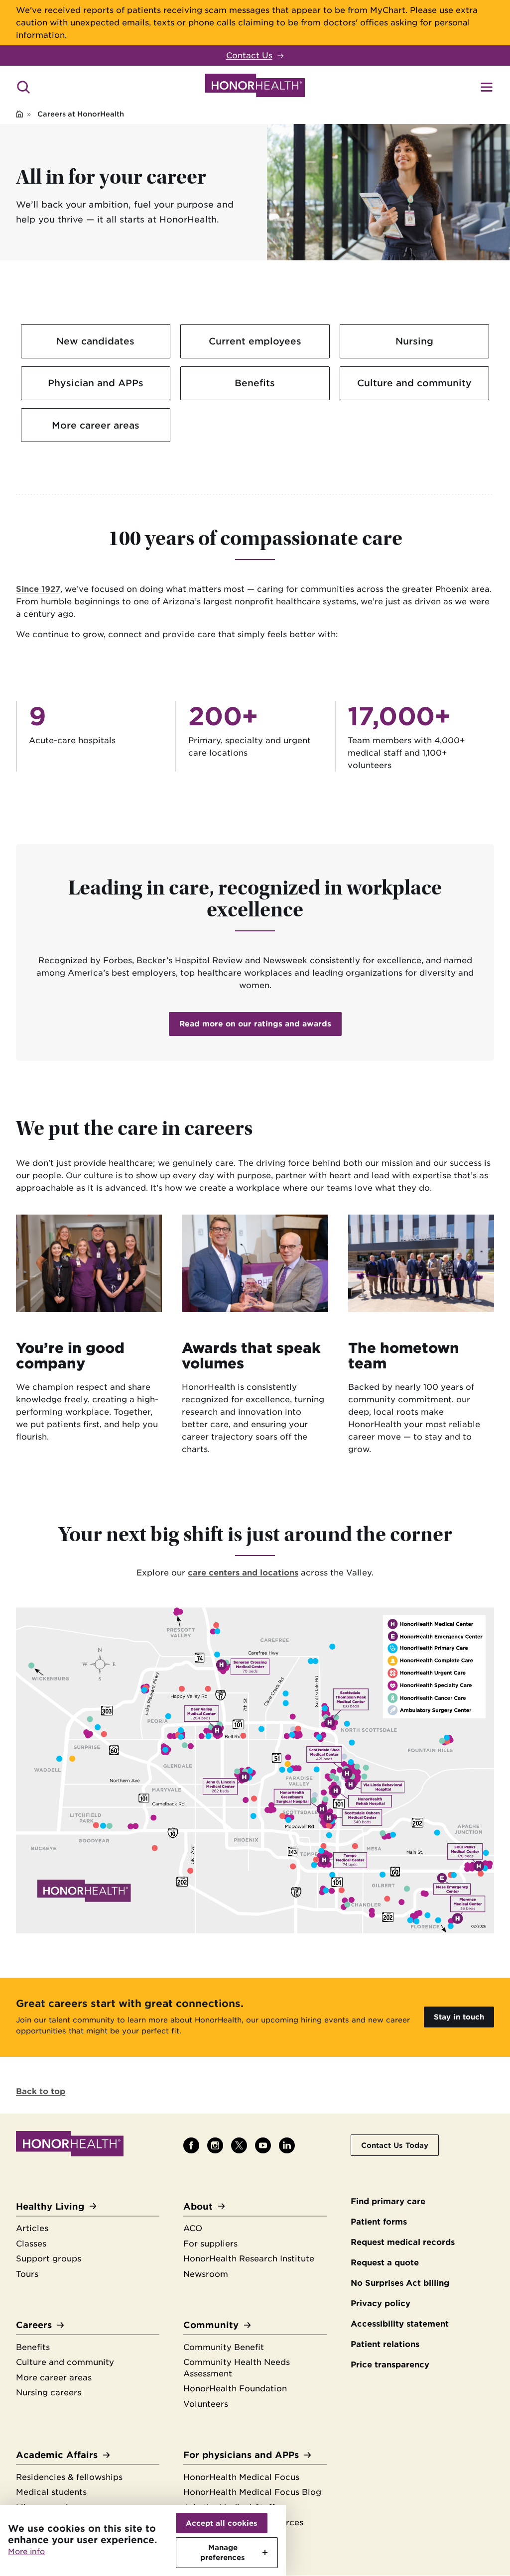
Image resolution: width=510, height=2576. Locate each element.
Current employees (255, 341)
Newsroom (206, 2274)
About (198, 2206)
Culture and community (414, 383)
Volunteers (206, 2404)
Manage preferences (223, 2552)
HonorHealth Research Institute (249, 2259)
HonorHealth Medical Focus (241, 2477)
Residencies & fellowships (69, 2477)
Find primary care (388, 2201)
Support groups (49, 2259)
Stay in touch (459, 2017)
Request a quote (385, 2263)
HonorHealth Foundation (235, 2389)
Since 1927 (38, 589)
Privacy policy (381, 2303)
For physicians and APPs (241, 2455)
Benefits (255, 383)
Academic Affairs (57, 2455)
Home (19, 115)
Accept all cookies (222, 2523)
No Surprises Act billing (400, 2283)
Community (211, 2325)
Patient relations (385, 2344)
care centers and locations (243, 1573)
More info (26, 2552)
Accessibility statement (400, 2324)
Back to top (41, 2091)
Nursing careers (49, 2393)
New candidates (95, 341)
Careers (34, 2325)
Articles (32, 2228)
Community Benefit (224, 2347)
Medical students (51, 2492)
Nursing (414, 341)
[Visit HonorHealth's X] (239, 2145)
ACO (193, 2228)
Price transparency (390, 2365)
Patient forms (379, 2222)
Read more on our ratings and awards (255, 1024)
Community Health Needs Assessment (237, 2368)
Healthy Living (50, 2206)
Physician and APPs (96, 383)
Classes (31, 2244)
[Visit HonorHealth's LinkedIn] (287, 2145)
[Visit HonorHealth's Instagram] (215, 2145)
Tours (27, 2274)
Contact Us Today (395, 2145)
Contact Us (249, 56)
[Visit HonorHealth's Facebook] (191, 2145)
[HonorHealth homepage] (255, 87)
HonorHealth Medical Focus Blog (252, 2492)
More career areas (96, 425)
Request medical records (403, 2242)
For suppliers (210, 2244)
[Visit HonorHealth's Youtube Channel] (263, 2145)
